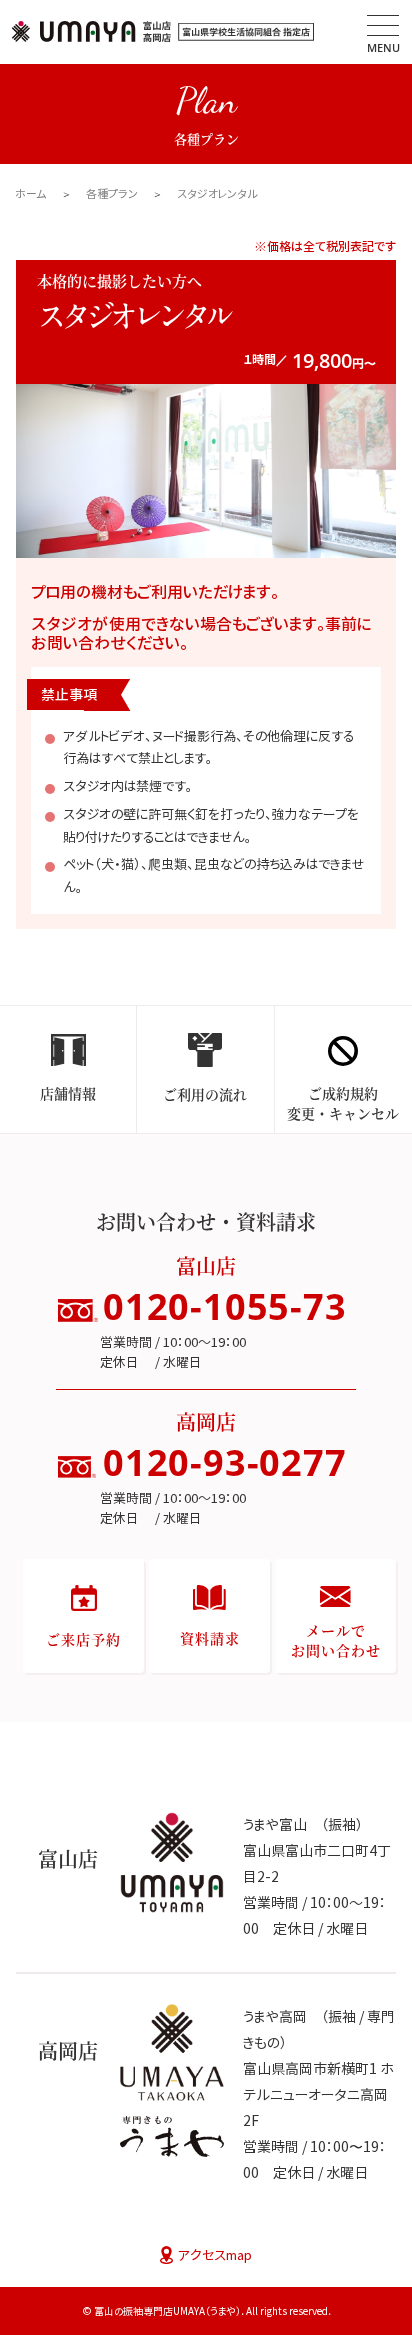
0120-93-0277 (225, 1462)
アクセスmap (215, 2255)
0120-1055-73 (225, 1306)
